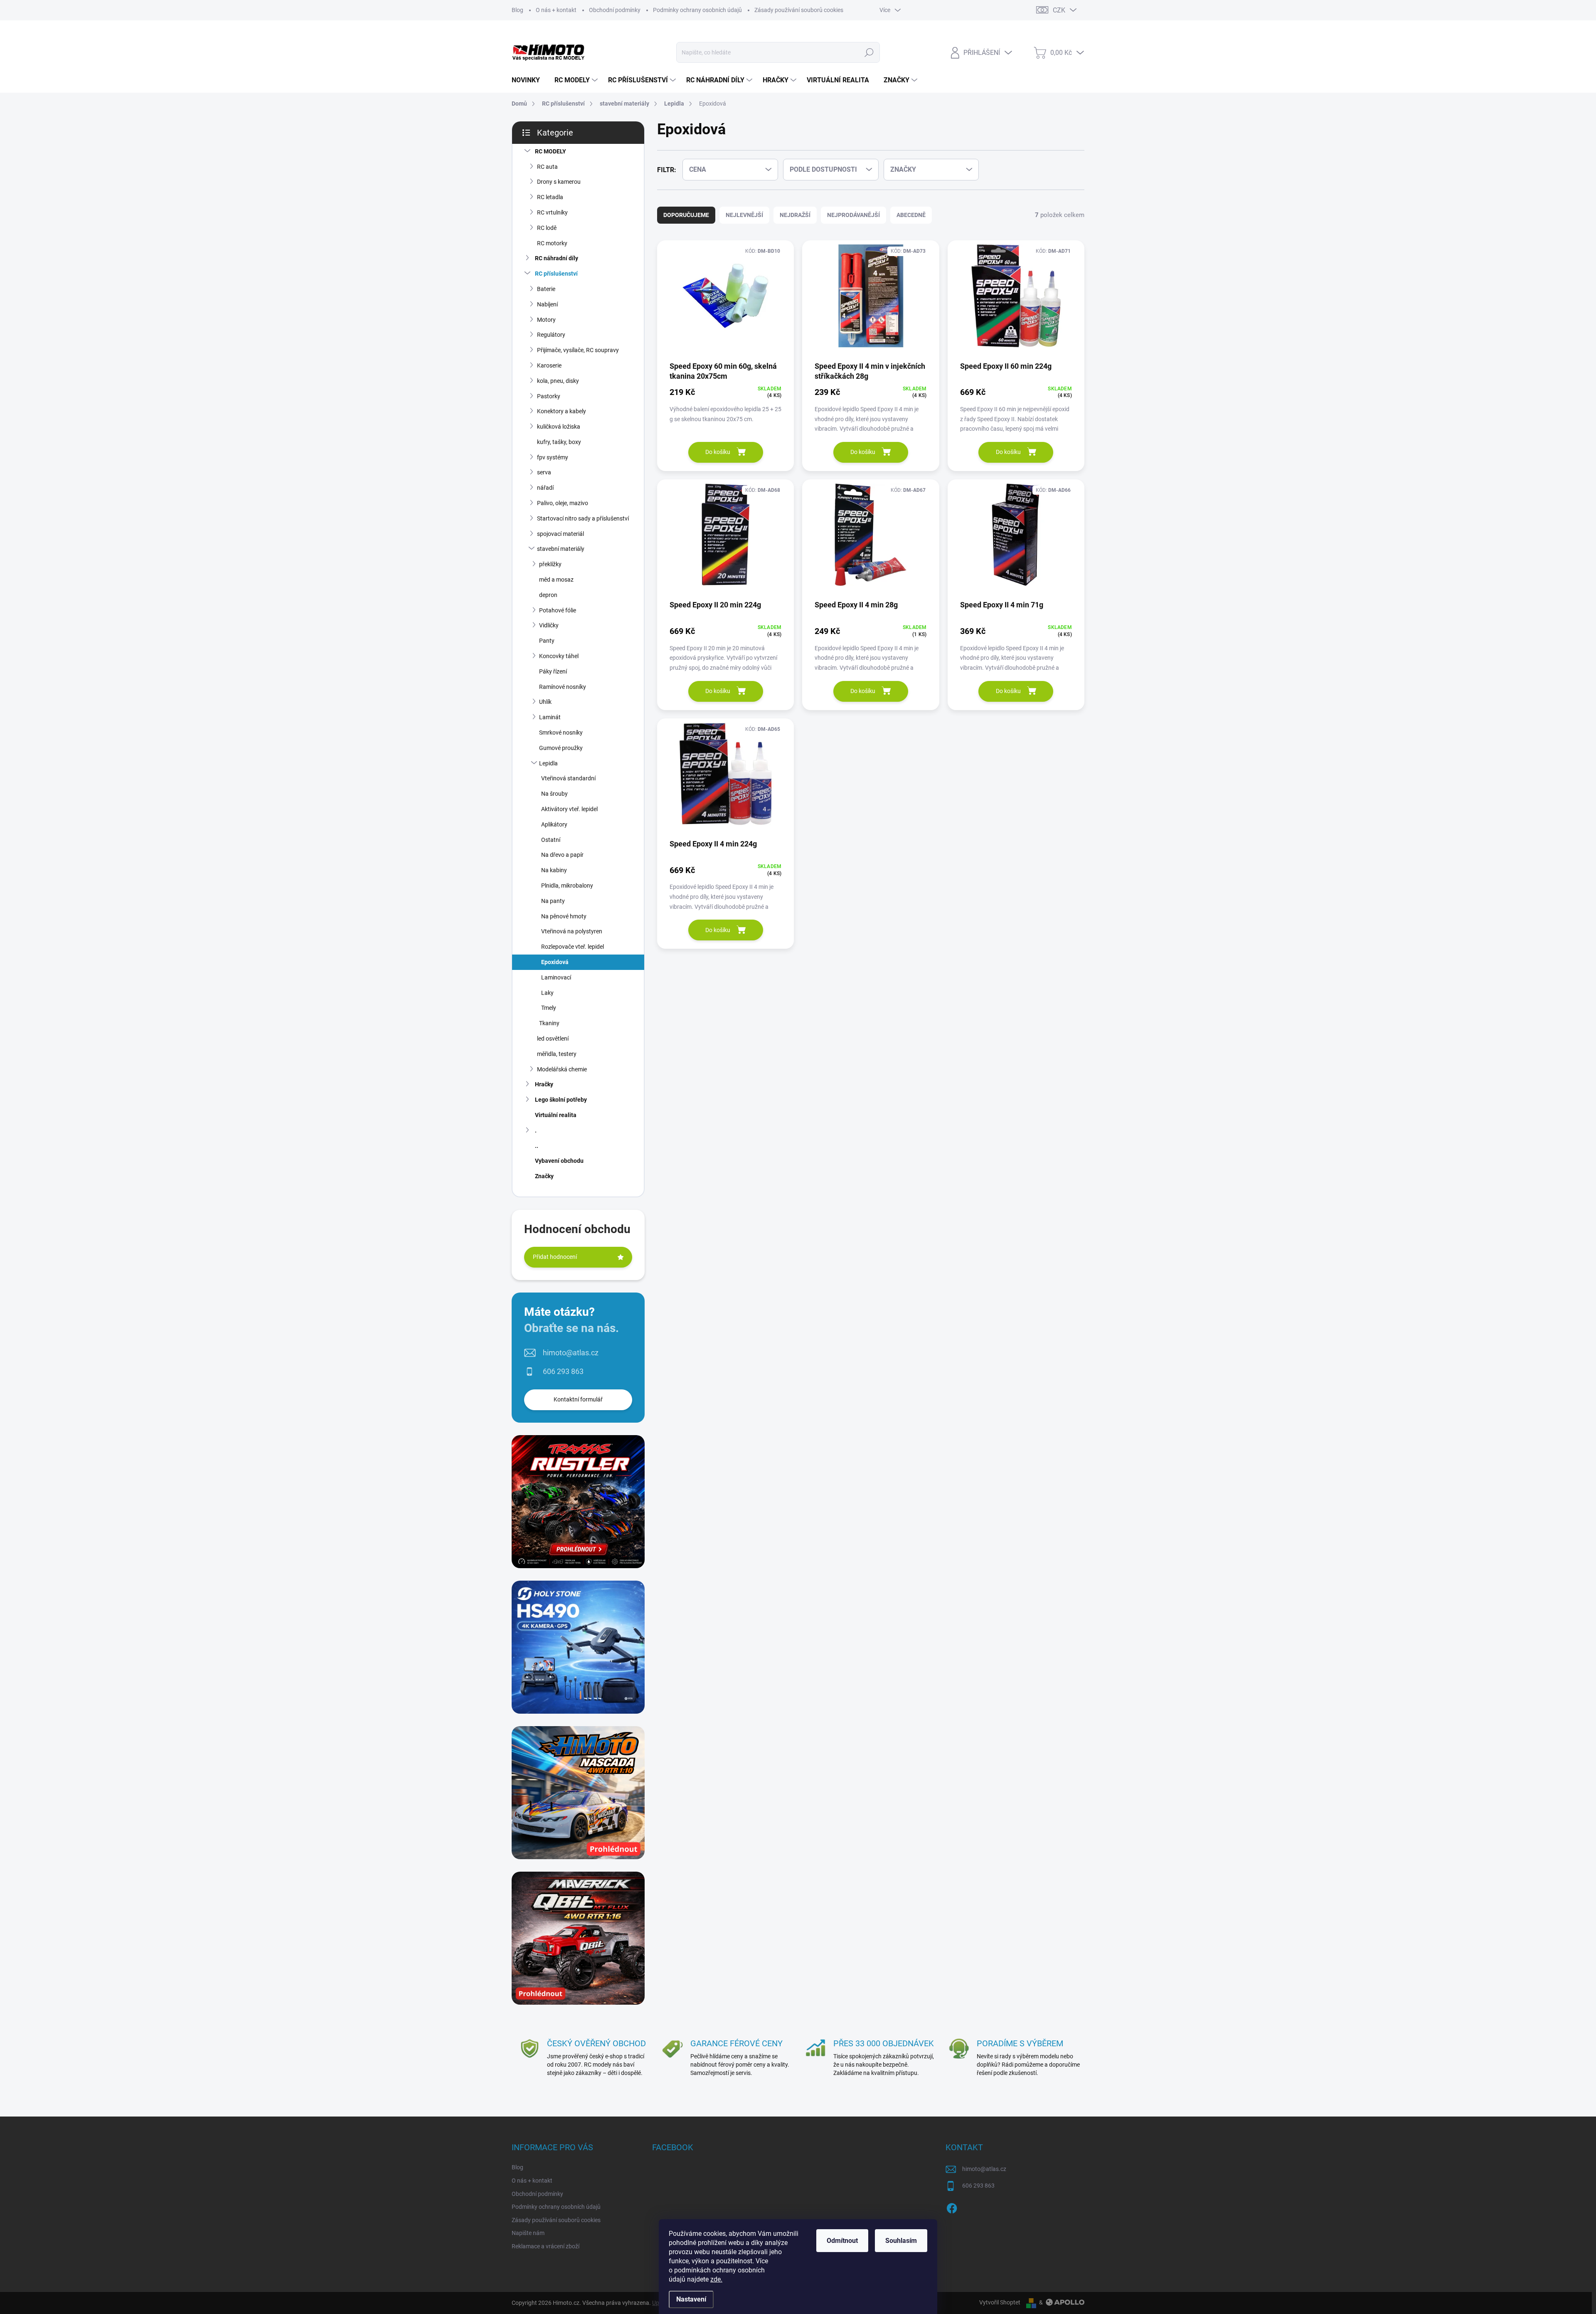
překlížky (550, 564)
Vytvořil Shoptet (1000, 2302)
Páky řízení (553, 671)
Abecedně (911, 215)
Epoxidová (555, 962)
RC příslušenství (556, 274)
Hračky (544, 1084)
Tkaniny (549, 1023)
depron (548, 595)
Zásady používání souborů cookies (799, 10)
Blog (517, 10)
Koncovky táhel (559, 656)
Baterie (546, 289)
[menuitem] (529, 80)
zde (716, 2279)
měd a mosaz (556, 580)
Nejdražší (795, 215)
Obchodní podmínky (615, 10)
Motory (546, 320)
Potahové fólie (558, 610)
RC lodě (547, 228)
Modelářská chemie (562, 1069)
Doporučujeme (686, 215)
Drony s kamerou (559, 182)
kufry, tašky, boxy (559, 442)
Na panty (553, 901)
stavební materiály (561, 549)
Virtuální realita (556, 1115)
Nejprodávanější (853, 215)
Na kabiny (554, 870)
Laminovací (556, 977)
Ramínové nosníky (563, 687)
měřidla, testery (557, 1054)
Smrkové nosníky (561, 733)
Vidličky (549, 625)
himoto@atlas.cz (571, 1353)
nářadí (545, 488)
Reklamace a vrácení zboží (546, 2246)
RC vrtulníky (552, 212)
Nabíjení (547, 304)
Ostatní (551, 840)
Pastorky (549, 396)
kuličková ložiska (559, 427)
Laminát (550, 717)
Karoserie (549, 365)
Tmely (549, 1008)
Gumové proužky (561, 748)
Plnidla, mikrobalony (567, 886)
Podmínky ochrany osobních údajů (697, 10)
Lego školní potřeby (561, 1100)
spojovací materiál (560, 534)
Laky (547, 993)
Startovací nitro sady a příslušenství (583, 518)
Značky (544, 1176)
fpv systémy (553, 457)
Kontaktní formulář (578, 1399)
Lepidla (548, 763)
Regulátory (551, 335)
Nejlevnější (744, 215)
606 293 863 (563, 1371)
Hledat (869, 52)
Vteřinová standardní (568, 778)
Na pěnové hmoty (564, 916)
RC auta (547, 167)
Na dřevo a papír (562, 855)
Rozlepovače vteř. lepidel (573, 947)
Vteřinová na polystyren (572, 931)
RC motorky (552, 243)
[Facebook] (952, 2207)
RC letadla (550, 197)
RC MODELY (550, 151)
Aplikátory (554, 824)
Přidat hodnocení (555, 1257)
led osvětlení (553, 1039)
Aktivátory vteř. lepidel (569, 809)
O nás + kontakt (556, 10)
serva (544, 472)
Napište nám (528, 2233)
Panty (547, 641)
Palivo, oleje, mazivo (563, 503)
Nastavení (691, 2299)
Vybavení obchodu (559, 1161)
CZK (1059, 10)
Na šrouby (554, 794)
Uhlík (545, 702)
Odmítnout (842, 2241)
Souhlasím (901, 2241)
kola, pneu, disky (558, 381)
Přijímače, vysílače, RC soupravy (578, 350)
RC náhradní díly (557, 258)
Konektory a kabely (562, 411)
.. (537, 1146)
